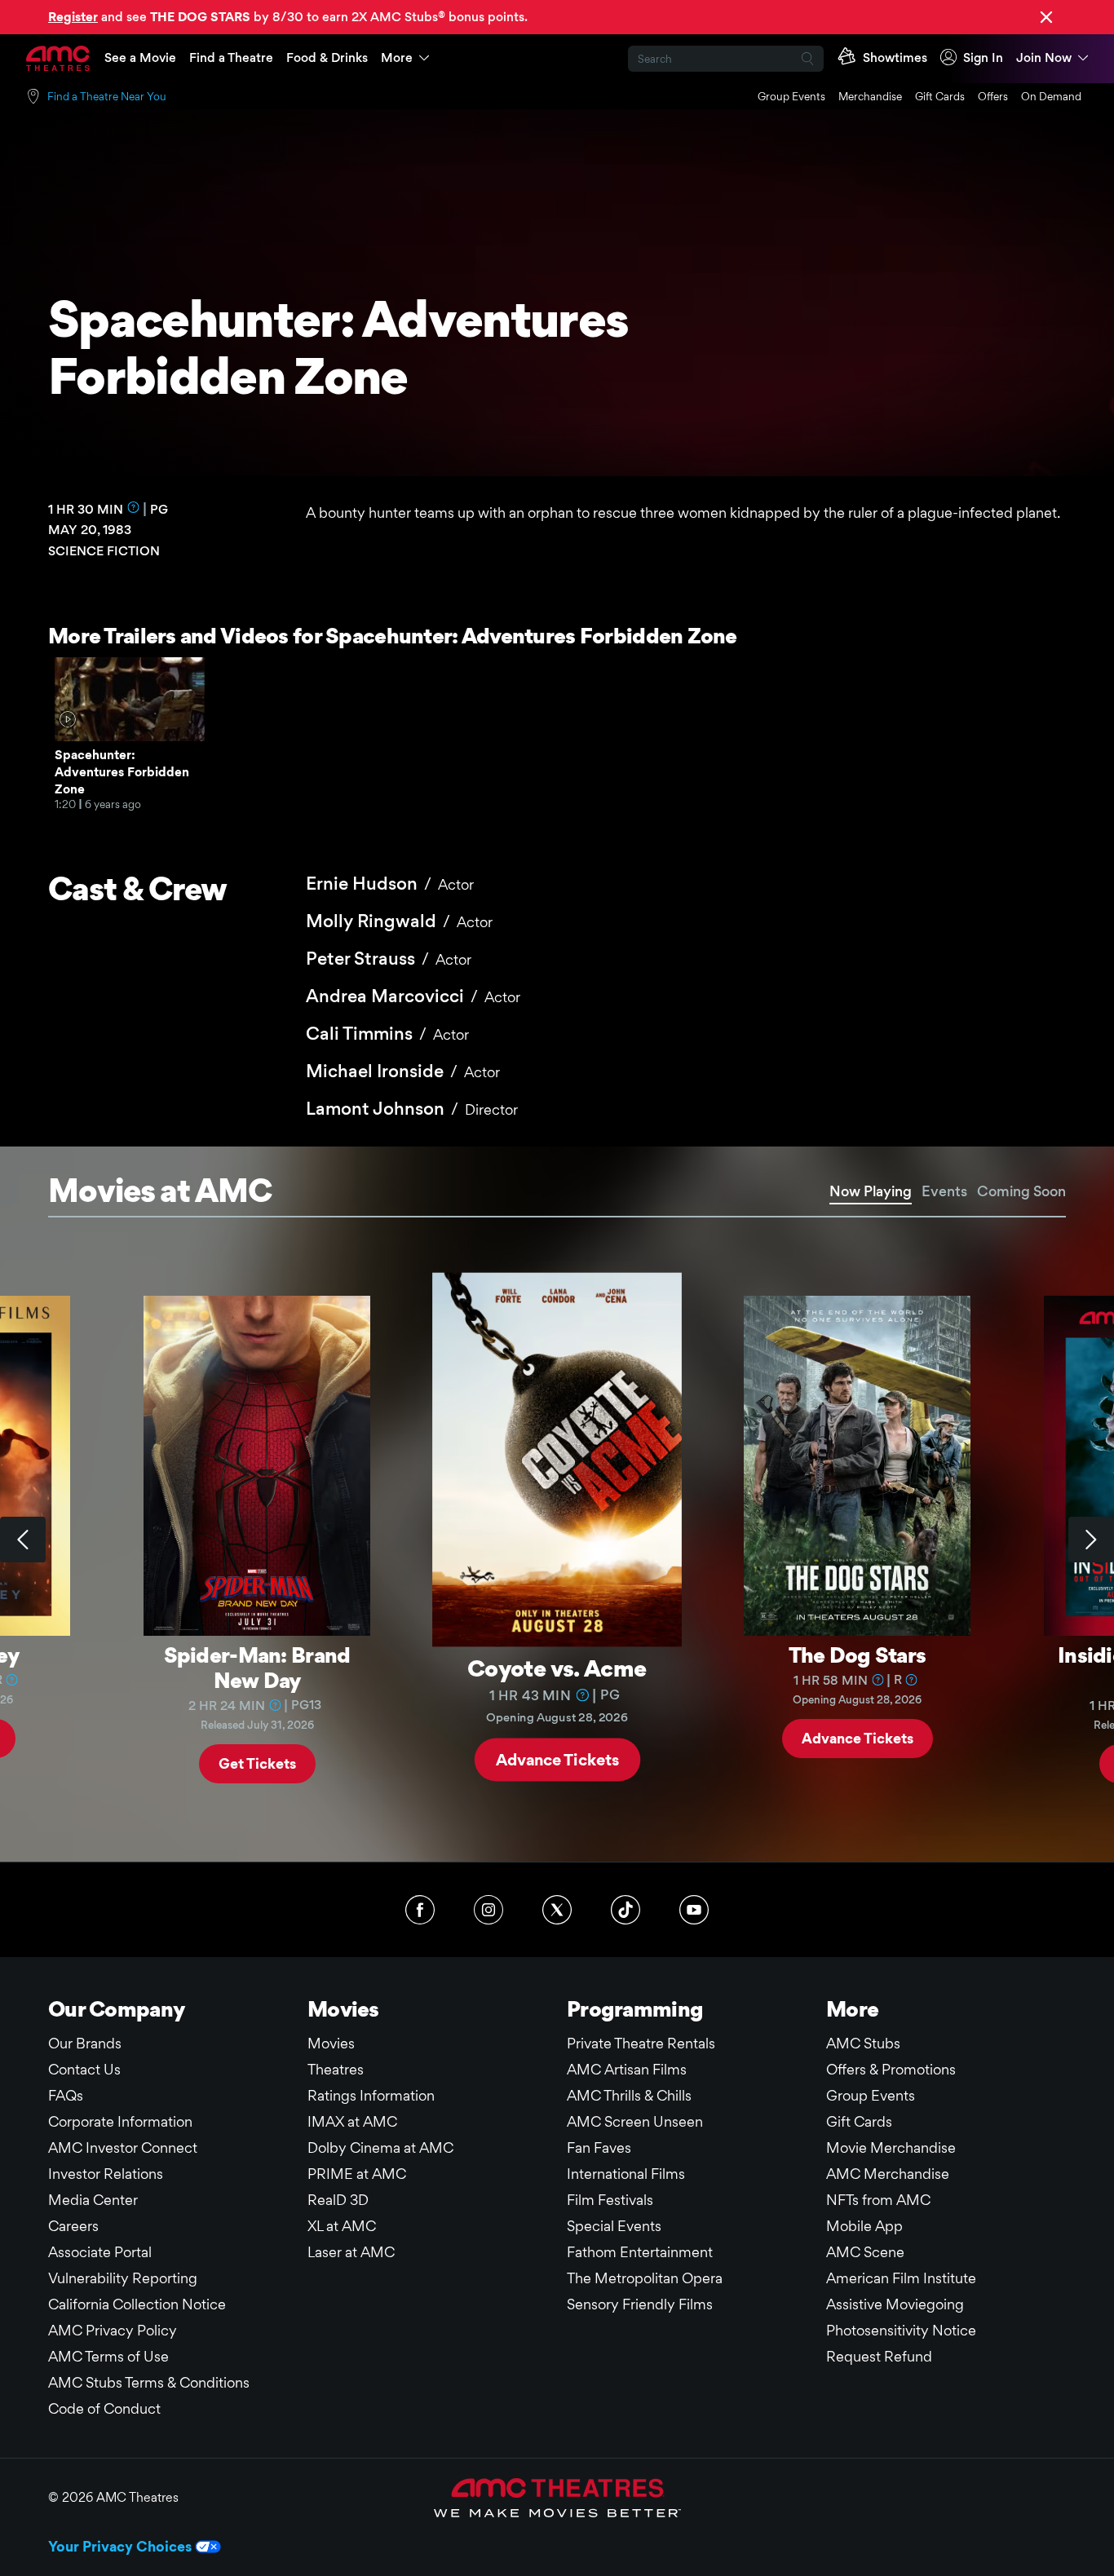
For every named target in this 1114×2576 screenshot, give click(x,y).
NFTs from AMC (878, 2200)
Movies (331, 2043)
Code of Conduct (104, 2408)
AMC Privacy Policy (113, 2330)
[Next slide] (1091, 1540)
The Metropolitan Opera (645, 2278)
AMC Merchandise (888, 2174)
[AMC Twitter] (557, 1910)
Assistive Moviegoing (895, 2304)
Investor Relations (106, 2174)
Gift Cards (940, 96)
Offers (993, 96)
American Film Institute (901, 2278)
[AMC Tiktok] (626, 1910)
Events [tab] (944, 1191)
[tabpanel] (557, 1540)
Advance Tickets (557, 1759)
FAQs (66, 2095)
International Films (626, 2174)
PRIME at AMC (357, 2174)
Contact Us (84, 2069)
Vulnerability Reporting (123, 2278)
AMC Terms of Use (108, 2356)
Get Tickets (257, 1763)
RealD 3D (338, 2200)
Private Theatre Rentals (641, 2043)
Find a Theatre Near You (107, 96)
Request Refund (879, 2356)
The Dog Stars (858, 1655)
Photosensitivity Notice (901, 2330)
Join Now (1044, 57)
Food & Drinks (327, 57)
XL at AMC (342, 2226)
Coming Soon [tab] (1021, 1191)
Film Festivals (610, 2200)
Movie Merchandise (891, 2147)
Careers (73, 2226)
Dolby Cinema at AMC (380, 2147)
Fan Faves (599, 2147)
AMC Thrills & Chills (629, 2095)
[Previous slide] (23, 1540)
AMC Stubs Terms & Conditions (149, 2382)
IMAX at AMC (352, 2121)
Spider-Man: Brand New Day (257, 1667)
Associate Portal (100, 2252)
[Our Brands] (557, 2498)
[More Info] (134, 507)
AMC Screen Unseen (635, 2121)
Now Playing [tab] (871, 1191)
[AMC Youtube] (694, 1910)
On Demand (1051, 96)
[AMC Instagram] (488, 1910)
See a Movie (140, 57)
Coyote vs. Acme (557, 1667)
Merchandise (870, 96)
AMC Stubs (863, 2043)
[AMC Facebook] (420, 1910)
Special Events (614, 2226)
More (397, 57)
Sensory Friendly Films (640, 2304)
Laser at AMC (351, 2252)
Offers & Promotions (891, 2069)
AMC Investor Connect (123, 2147)
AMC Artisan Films (627, 2069)
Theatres (336, 2069)
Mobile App (864, 2226)
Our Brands (85, 2043)
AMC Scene (865, 2252)
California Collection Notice (137, 2304)
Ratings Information (371, 2095)
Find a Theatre (231, 57)
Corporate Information (120, 2121)
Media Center (93, 2200)
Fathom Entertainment (640, 2252)
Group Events (791, 96)
